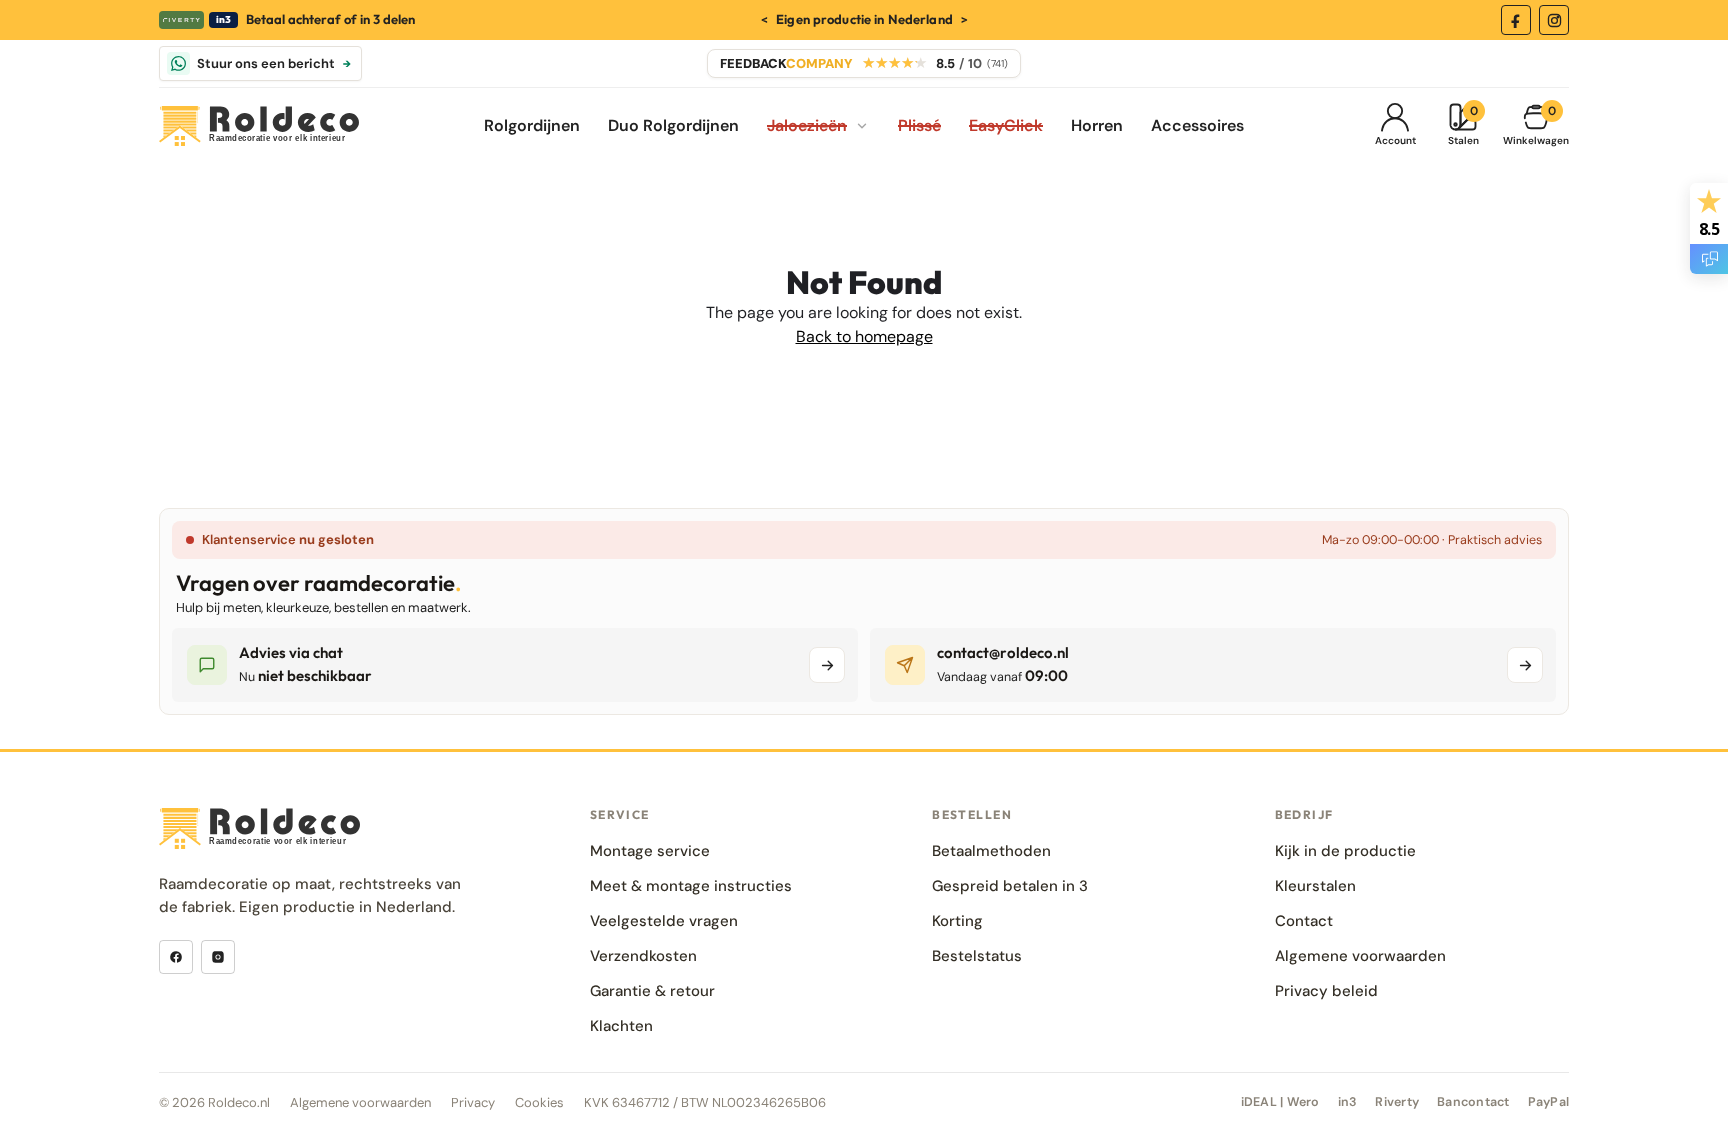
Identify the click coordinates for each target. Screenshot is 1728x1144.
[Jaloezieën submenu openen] (862, 126)
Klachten (621, 1026)
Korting (957, 921)
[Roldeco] (259, 126)
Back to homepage (864, 336)
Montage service (650, 851)
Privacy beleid (1326, 991)
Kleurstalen (1315, 886)
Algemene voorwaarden (1360, 956)
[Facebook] (1516, 20)
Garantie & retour (652, 991)
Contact (1304, 921)
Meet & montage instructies (691, 886)
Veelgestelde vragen (664, 921)
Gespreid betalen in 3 (1010, 886)
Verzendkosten (643, 956)
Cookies (539, 1102)
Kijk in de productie (1345, 851)
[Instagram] (1554, 20)
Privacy (473, 1102)
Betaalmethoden (991, 851)
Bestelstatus (977, 956)
